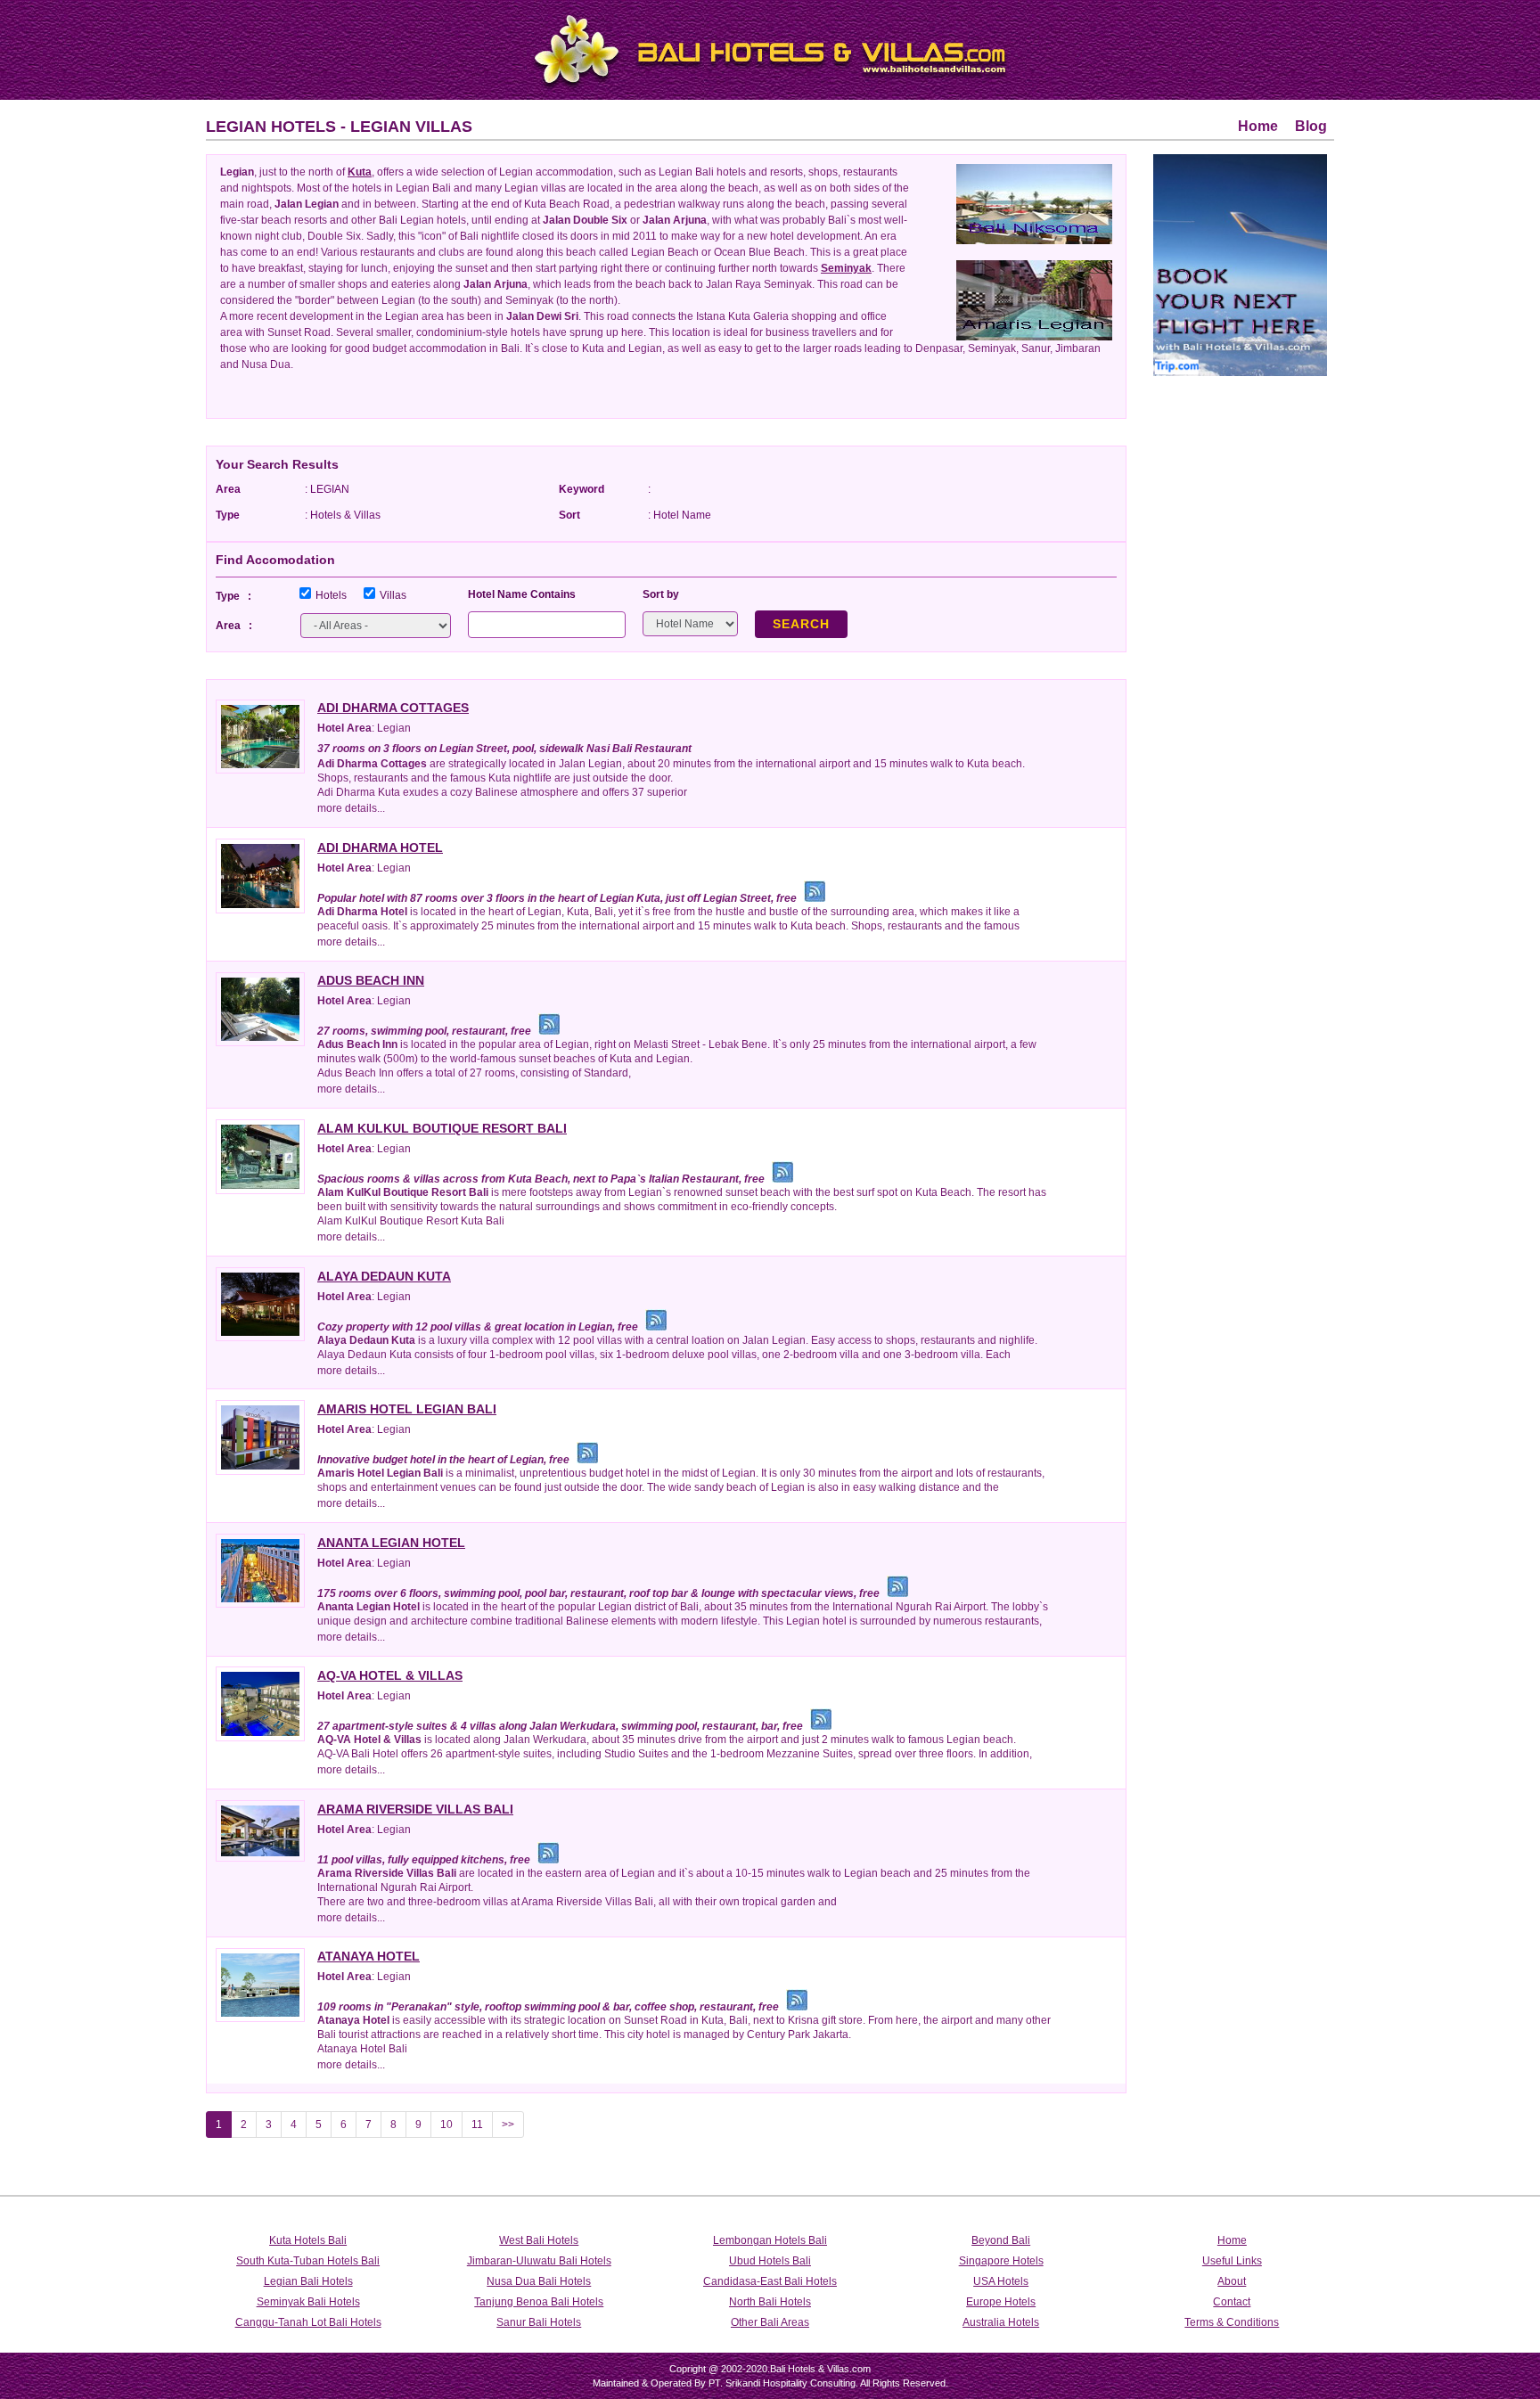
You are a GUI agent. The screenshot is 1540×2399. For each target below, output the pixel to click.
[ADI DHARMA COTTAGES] (260, 736)
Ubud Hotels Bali (770, 2261)
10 (446, 2125)
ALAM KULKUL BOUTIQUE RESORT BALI (442, 1128)
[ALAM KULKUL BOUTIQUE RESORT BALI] (260, 1155)
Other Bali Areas (770, 2322)
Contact (1232, 2302)
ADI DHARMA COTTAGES (393, 708)
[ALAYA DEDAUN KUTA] (260, 1303)
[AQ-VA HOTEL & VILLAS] (260, 1703)
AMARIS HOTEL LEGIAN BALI (407, 1409)
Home (1258, 126)
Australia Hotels (1001, 2322)
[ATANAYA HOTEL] (260, 1984)
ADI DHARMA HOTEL (380, 847)
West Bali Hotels (539, 2240)
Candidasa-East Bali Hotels (770, 2281)
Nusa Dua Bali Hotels (539, 2281)
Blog (1311, 126)
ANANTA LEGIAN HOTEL (391, 1543)
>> (508, 2125)
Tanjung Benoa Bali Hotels (539, 2302)
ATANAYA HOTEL (369, 1956)
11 (477, 2125)
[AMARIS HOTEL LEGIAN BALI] (260, 1436)
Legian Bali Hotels (308, 2281)
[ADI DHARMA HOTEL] (260, 875)
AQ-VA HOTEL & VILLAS (390, 1675)
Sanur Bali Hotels (539, 2322)
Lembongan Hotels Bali (770, 2240)
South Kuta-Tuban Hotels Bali (308, 2261)
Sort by (661, 594)
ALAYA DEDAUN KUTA (384, 1276)
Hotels (331, 595)
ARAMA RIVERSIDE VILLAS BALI (415, 1809)
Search (801, 624)
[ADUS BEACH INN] (260, 1008)
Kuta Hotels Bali (308, 2240)
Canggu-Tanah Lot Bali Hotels (308, 2322)
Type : (233, 596)
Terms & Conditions (1232, 2322)
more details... (351, 808)
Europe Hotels (1001, 2302)
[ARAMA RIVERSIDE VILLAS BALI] (260, 1830)
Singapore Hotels (1001, 2261)
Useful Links (1232, 2261)
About (1232, 2281)
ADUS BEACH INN (371, 980)
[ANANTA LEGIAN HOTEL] (260, 1570)
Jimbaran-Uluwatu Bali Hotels (539, 2261)
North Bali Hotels (770, 2302)
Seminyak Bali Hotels (308, 2302)
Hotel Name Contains (522, 594)
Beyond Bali (1001, 2240)
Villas (393, 595)
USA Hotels (1001, 2281)
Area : (234, 626)
